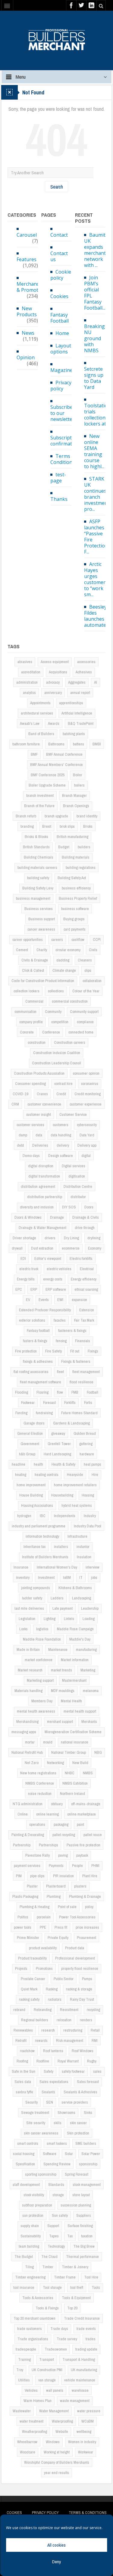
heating (21, 1475)
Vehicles (31, 2390)
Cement (22, 950)
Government (30, 1444)
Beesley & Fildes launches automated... (98, 616)
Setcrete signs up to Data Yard (94, 378)
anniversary (53, 693)
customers (61, 1125)
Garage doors (34, 1423)
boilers (79, 785)
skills (58, 2123)
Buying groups (74, 919)
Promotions (44, 1968)
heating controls (47, 1475)
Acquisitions (58, 672)
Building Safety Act (72, 878)
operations (37, 1824)
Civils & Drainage (35, 960)
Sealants (48, 2092)
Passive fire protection (83, 1845)
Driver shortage (24, 1238)
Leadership (90, 1608)
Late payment (63, 1608)
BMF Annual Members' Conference (56, 765)
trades (91, 2339)
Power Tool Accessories (77, 1917)
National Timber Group (69, 1752)
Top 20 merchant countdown (35, 2318)
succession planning (76, 2205)
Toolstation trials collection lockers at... (97, 414)
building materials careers (37, 867)
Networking (55, 1763)
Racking (52, 1989)
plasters (80, 1886)
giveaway (58, 1433)
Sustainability (31, 2236)
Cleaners (85, 960)
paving (63, 1855)
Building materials (76, 857)
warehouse (80, 2390)
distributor (78, 1197)
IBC (43, 1516)
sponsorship (88, 2164)
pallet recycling (64, 1835)
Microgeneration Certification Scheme (73, 1732)
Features (27, 259)
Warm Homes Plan (38, 2401)
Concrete (27, 1032)
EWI (60, 1300)
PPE (43, 1927)
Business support (42, 919)
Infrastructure (77, 1536)
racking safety (29, 1999)
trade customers (30, 2329)
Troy (20, 2370)
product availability (43, 1948)
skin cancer (78, 2123)
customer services (30, 1125)
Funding (21, 1413)
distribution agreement (38, 1186)
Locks (24, 1629)
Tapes (54, 2236)
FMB (75, 1392)
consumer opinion (86, 1073)
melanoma (91, 1691)
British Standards (36, 847)
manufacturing (86, 1649)
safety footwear (73, 2071)
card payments (75, 929)
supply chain (30, 2226)
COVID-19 (20, 1094)
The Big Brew (84, 2246)
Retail (95, 2030)
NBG (98, 1752)
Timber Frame (65, 2277)
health (38, 1464)
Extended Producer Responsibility (45, 1310)
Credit (61, 1094)
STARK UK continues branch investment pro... (97, 494)
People (77, 1866)
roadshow (27, 2051)
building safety (38, 878)
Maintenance (58, 1649)
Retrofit (21, 2040)
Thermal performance (82, 2257)
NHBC (70, 1773)
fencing (61, 1341)
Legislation (27, 1619)
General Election (30, 1433)
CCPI (97, 940)
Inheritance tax (35, 1547)
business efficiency (76, 888)
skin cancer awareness (41, 2133)
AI (96, 682)
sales (97, 2071)
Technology (56, 2246)
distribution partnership (45, 1197)
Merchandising (27, 1722)
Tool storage (52, 2287)
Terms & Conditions (63, 459)
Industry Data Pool (88, 1526)
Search (57, 187)
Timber (48, 2267)
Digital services (74, 1166)
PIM (19, 1876)
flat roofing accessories (31, 1372)
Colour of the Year (86, 991)
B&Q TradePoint (81, 723)
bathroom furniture (26, 744)
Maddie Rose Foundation (42, 1639)
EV (28, 1300)
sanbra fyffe (24, 2092)
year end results (56, 2473)
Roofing (22, 2061)
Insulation (84, 1557)
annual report (80, 693)
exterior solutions (32, 1320)
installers (61, 1547)
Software (50, 2154)
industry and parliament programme (39, 1526)
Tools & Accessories (38, 2298)
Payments (56, 1866)
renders (86, 2020)
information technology (42, 1536)
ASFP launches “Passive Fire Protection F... (96, 537)
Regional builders (35, 2020)
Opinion (26, 357)
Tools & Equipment (76, 2298)
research (48, 2030)
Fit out (75, 1351)
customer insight (39, 1114)
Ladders (57, 1598)
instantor (83, 1547)
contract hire (63, 1084)
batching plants (74, 734)
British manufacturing (72, 837)
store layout (81, 2195)
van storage (47, 2380)
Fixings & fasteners (76, 1361)
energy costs (53, 1279)
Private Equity (58, 1938)
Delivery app (87, 1145)
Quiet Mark (29, 1989)
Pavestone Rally (38, 1855)
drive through (85, 1228)
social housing (24, 2154)
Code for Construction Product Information (43, 981)
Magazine (61, 370)
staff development (26, 2185)
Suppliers (84, 2215)
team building (29, 2246)
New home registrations (38, 1773)
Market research (30, 1670)
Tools (96, 2287)
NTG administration (28, 1804)
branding (27, 826)
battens (78, 744)
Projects (21, 1968)
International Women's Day (57, 1567)
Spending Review (57, 2164)
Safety (49, 2071)
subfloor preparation (37, 2205)
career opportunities (28, 940)
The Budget (24, 2257)
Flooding (22, 1392)
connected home (81, 1032)
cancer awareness (41, 929)
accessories (86, 662)
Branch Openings (76, 806)
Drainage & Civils (86, 1217)
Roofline (43, 2061)
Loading (89, 1619)
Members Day (42, 1701)
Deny (56, 2562)
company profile (31, 1022)
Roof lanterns (53, 2051)
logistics (42, 1629)
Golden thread (85, 1433)
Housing (88, 1495)
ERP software (56, 1289)
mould (48, 1742)
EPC (19, 1289)
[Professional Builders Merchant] (57, 38)
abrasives (25, 662)
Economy (95, 1248)
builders (84, 847)
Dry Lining (71, 1238)
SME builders (86, 2143)
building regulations (81, 867)
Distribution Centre (78, 1186)
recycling (93, 2010)
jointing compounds (36, 1588)
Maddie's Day (80, 1639)
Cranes (42, 1094)
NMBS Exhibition (75, 1783)
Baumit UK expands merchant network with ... (95, 250)
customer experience (86, 1104)
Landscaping (82, 1598)
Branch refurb (26, 816)
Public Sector (64, 1979)
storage (58, 2195)
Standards (56, 2185)
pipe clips (37, 1876)
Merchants (89, 1722)
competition (60, 1022)
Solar (69, 2154)
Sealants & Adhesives (80, 2092)
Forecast (49, 1403)
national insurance (75, 1742)
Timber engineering (30, 2277)
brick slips (67, 826)
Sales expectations (54, 2082)
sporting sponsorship (41, 2174)
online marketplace (82, 1814)
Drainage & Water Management (42, 1228)
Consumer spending (30, 1084)
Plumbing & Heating (35, 1907)
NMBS (88, 1773)
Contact (59, 235)
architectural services (37, 713)
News (28, 333)
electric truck (29, 1269)
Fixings (93, 1351)
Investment (46, 1577)
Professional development (75, 1958)
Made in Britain (28, 1649)
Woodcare (28, 2452)
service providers (75, 2102)
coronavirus (90, 1084)
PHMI (95, 1866)
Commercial (34, 1001)
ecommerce (71, 1248)
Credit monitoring (88, 1094)
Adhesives (84, 672)
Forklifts (70, 1403)
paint (80, 1824)
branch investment (40, 795)
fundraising (44, 1413)
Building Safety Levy (38, 888)
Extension (87, 1310)
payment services (27, 1866)
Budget (64, 847)
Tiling (29, 2267)
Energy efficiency (84, 1279)
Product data (75, 1948)
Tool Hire (91, 2277)
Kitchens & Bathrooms (75, 1588)
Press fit (61, 1927)
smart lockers (57, 2143)
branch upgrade (56, 816)
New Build (80, 1763)
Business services (39, 909)
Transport (47, 2359)
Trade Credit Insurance (82, 2318)
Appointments (40, 703)
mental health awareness (36, 1711)
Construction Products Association (39, 1073)
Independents (65, 1516)
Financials (83, 1341)
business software (75, 909)
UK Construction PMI (47, 2370)
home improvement (31, 1485)
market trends (61, 1670)
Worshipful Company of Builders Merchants (57, 2462)
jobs (94, 1577)
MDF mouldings (63, 1691)
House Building (31, 1495)
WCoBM (88, 2421)
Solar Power (91, 2154)
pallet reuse (93, 1835)
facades (60, 1320)
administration (27, 682)
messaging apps (24, 1732)
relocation (64, 2020)
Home (62, 333)
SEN (50, 2102)
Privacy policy (61, 386)
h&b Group (27, 1454)
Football (93, 1392)
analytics (29, 693)
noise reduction (40, 1794)
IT (81, 1577)
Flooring (42, 1392)
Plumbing (54, 1896)
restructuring (73, 2030)
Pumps (87, 1979)
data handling (61, 1135)
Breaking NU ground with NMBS (94, 338)
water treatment (31, 2421)
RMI (95, 2040)
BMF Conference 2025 (48, 775)
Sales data (23, 2082)
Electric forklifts (81, 1258)
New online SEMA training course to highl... (94, 451)
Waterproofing (62, 2421)
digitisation (77, 1176)
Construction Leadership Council (56, 1063)
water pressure (89, 2411)
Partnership (22, 1845)
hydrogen (24, 1516)
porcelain (44, 1917)
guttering (86, 1444)
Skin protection (78, 2133)
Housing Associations (37, 1505)
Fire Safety (53, 1351)
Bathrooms (56, 744)
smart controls (28, 2143)
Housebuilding (62, 1495)
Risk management (70, 2040)
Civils (93, 950)
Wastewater (22, 2411)
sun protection (33, 2215)
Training (24, 2359)
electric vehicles (59, 1269)
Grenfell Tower (59, 1444)
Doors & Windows (28, 1217)
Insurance (21, 1567)
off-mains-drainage (86, 1804)
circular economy (68, 950)
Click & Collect (33, 970)
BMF (34, 754)
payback (82, 1855)
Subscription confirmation (65, 440)
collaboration (92, 981)
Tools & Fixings (47, 2308)
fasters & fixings (35, 1341)
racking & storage (79, 1989)
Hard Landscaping (57, 1454)
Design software (61, 1156)
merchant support (60, 1722)
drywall (17, 1248)
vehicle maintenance (80, 2380)
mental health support (80, 1711)
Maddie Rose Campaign (75, 1629)
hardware (87, 1454)
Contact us (59, 256)
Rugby (92, 2061)
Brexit (47, 826)
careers (57, 940)
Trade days (59, 2329)
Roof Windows (83, 2051)
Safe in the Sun (24, 2071)
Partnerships (49, 1845)
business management (33, 898)
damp (23, 1135)
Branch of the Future (39, 806)
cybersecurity (87, 1125)
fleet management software (41, 1382)
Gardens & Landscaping (71, 1423)
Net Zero (32, 1763)
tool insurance (24, 2287)
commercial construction (70, 1001)
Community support (84, 1012)
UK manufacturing (84, 2370)
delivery (63, 1145)
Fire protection (26, 1351)
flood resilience (82, 1382)
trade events (86, 2329)
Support (53, 2226)
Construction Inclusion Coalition (57, 1053)
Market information (75, 1660)
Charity (42, 950)
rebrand (19, 2010)
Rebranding (43, 2010)
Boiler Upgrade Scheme (47, 785)
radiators (55, 1999)
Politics (23, 1917)
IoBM (67, 1577)
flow (60, 1392)
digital (86, 1156)
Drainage (57, 1217)
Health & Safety (63, 1464)
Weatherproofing (35, 2431)
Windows (53, 2442)
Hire (95, 1475)
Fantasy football (38, 1331)
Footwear (28, 1403)
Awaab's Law (30, 723)
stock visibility (34, 2195)
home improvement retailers (75, 1485)
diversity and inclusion (37, 1207)
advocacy (53, 682)
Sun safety (60, 2215)
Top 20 (72, 2308)
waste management (75, 2401)
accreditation (31, 672)
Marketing (88, 1670)
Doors (89, 1207)
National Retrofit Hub (27, 1752)
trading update (86, 2349)
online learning (47, 1814)
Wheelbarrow (27, 2442)
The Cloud (49, 2257)
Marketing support (40, 1680)
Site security (36, 2123)
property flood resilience (80, 1968)
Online (23, 1814)
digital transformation (44, 1176)
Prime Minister (28, 1938)
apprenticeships (71, 703)
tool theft (77, 2287)
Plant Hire (90, 1876)
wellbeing (84, 2431)
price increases (87, 1927)
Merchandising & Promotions (33, 287)
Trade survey (67, 2339)
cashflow (78, 940)
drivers (50, 1238)
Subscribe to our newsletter (62, 413)
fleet (60, 1372)
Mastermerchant (74, 1680)
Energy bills (26, 1279)
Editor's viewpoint (48, 1258)
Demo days (31, 1156)
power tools (23, 1927)
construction (37, 1042)
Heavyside (75, 1475)
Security (31, 2102)
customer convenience (44, 1104)
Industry (90, 1516)
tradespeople (26, 2349)
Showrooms (66, 2113)
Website (62, 2431)
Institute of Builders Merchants (45, 1557)
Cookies (59, 296)
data (39, 1135)
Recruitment (69, 2010)
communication (25, 1012)
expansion (79, 1300)
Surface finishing (80, 2226)
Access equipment (55, 662)
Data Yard (87, 1135)
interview (93, 1567)
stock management (87, 2185)
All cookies (56, 2545)
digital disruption (41, 1166)
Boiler (78, 775)
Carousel (27, 235)
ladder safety (32, 1598)
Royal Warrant (68, 2061)
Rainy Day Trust (82, 1999)
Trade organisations (33, 2339)
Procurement (86, 1938)
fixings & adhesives (38, 1361)
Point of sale (67, 1907)
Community (53, 1012)
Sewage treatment (35, 2113)
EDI (23, 1258)
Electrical (87, 1269)
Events (44, 1300)
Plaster (32, 1886)
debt (20, 1145)
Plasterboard (56, 1886)
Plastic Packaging (25, 1896)
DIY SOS (69, 1207)
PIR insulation (63, 1876)
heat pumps (93, 1464)
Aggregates (77, 682)
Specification (25, 2164)
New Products (27, 311)
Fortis (88, 1403)
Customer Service (73, 1114)
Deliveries (40, 1145)
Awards (54, 723)
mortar (30, 1742)
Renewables (23, 2030)
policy (89, 1907)
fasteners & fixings (72, 1331)
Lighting (50, 1619)
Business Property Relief (78, 898)
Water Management (54, 2411)
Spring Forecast (77, 2174)
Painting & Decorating (28, 1835)
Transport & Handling (79, 2359)
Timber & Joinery (75, 2267)
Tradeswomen (56, 2349)
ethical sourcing (86, 1289)
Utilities (24, 2380)
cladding (63, 960)
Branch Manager (74, 795)
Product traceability (32, 1958)
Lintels (69, 1619)
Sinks (88, 2113)
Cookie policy (61, 275)
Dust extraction (42, 1248)
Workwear (86, 2452)
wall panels (55, 2390)
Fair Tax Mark (84, 1320)
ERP (34, 1289)
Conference (51, 1032)
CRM (15, 1104)
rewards (41, 2040)
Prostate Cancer (33, 1979)
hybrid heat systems (77, 1505)
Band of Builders (41, 734)
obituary (57, 1804)
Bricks (88, 826)
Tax (70, 2236)
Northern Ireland (72, 1794)
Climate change (64, 970)
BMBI (97, 744)
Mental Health (71, 1701)
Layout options (61, 349)
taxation (87, 2236)
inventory (23, 1577)
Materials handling (28, 1691)
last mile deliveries (29, 1608)
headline (19, 1464)
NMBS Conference (40, 1783)
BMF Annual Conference (64, 754)
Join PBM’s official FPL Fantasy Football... (95, 293)
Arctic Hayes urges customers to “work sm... (96, 579)
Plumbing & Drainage (85, 1896)
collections (56, 991)
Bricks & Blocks (36, 837)
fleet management (86, 1372)
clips (88, 970)
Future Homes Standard (79, 1413)
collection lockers (27, 991)
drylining (94, 1238)
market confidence (39, 1660)
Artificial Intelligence (77, 713)
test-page (58, 478)
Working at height (57, 2452)
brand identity (87, 816)
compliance (85, 1022)
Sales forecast (88, 2082)
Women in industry (82, 2442)
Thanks (59, 499)
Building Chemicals (39, 857)
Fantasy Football (60, 318)
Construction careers (70, 1042)
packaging (61, 1824)
